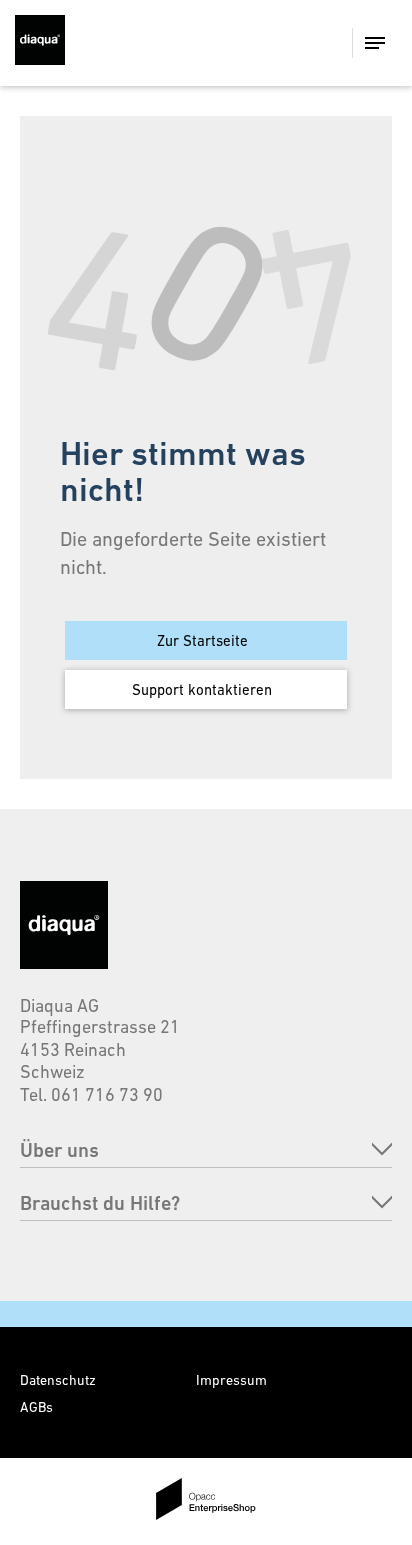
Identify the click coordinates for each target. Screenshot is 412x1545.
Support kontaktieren (202, 689)
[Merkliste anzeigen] (257, 43)
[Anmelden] (295, 43)
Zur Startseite (202, 640)
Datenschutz (58, 1380)
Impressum (231, 1380)
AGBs (36, 1407)
